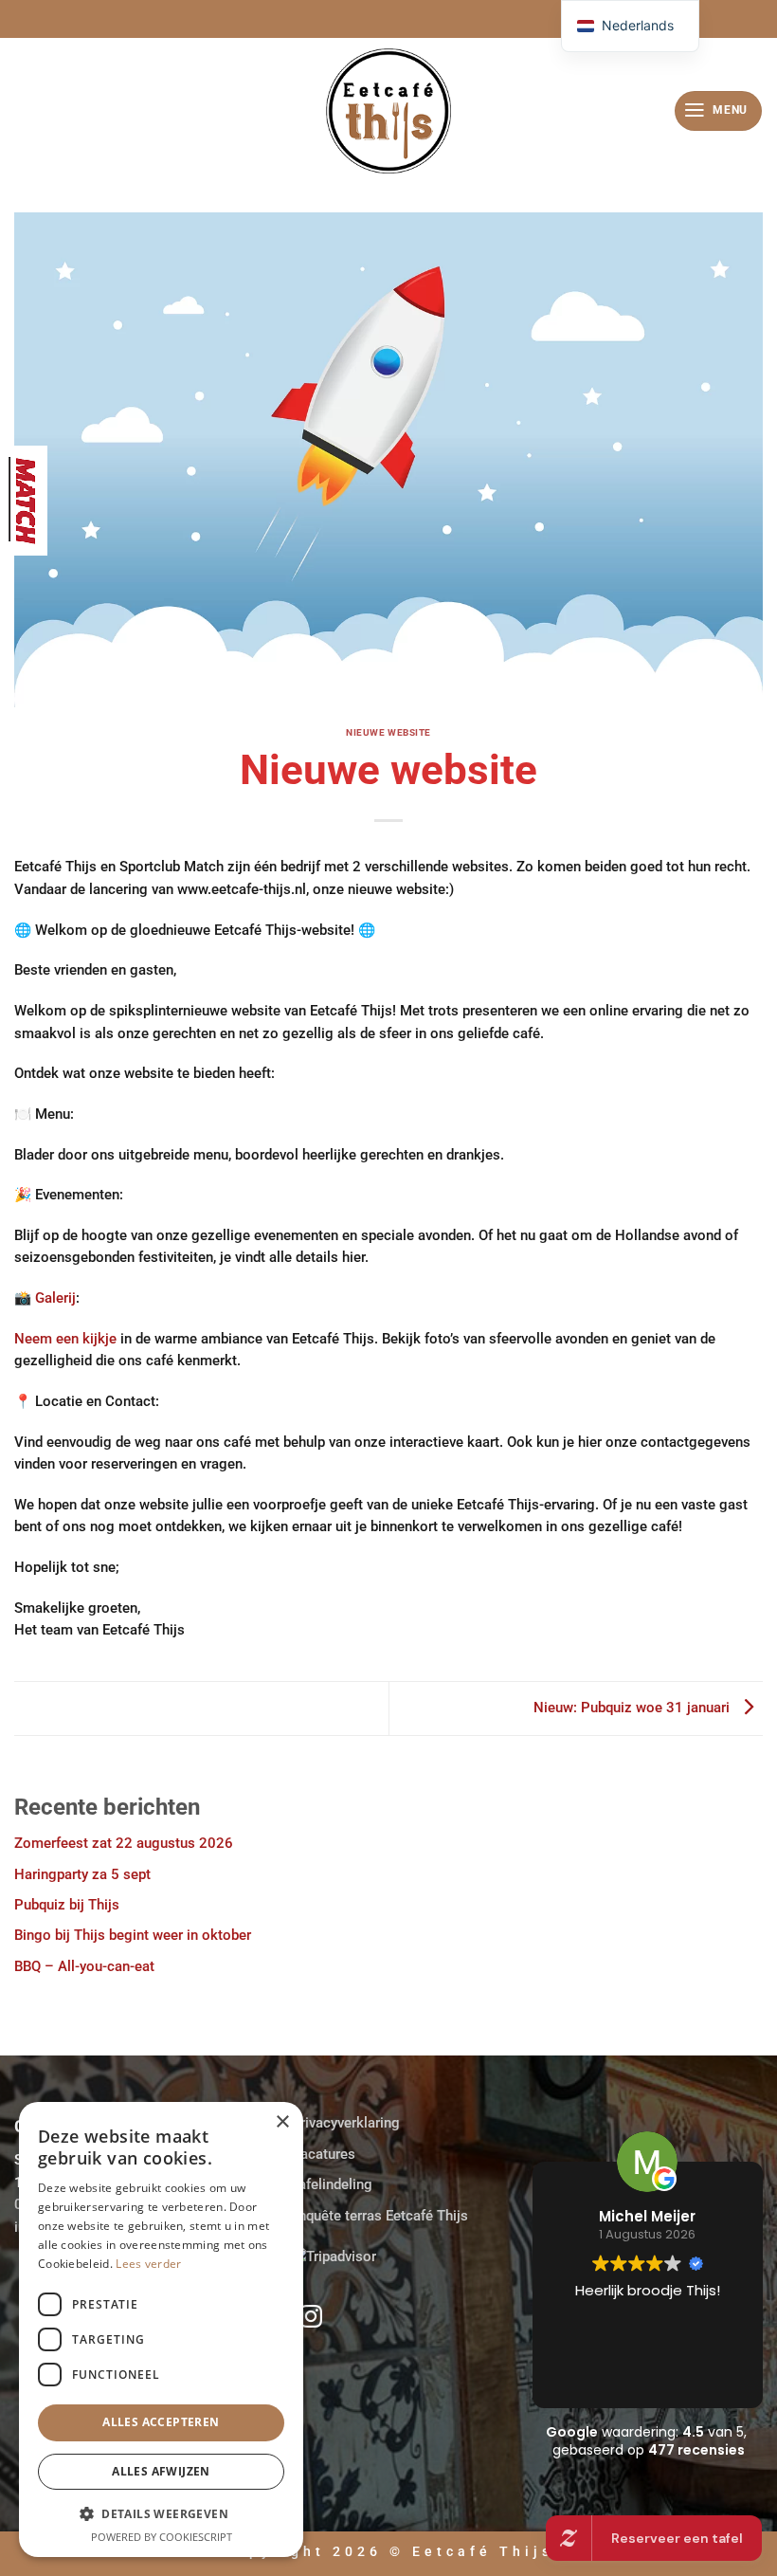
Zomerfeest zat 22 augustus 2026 (124, 1843)
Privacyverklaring (345, 2123)
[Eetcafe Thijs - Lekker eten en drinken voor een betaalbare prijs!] (388, 111)
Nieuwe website (388, 732)
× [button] (282, 2122)
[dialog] (161, 2329)
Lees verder (148, 2264)
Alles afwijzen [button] (161, 2471)
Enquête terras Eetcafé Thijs (379, 2216)
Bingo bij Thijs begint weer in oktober (133, 1935)
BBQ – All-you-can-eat (84, 1966)
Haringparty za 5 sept (82, 1874)
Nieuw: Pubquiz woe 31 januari (633, 1708)
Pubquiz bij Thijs (67, 1905)
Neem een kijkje (65, 1339)
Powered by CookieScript (162, 2537)
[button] (718, 111)
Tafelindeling (332, 2184)
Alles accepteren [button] (161, 2422)
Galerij (55, 1298)
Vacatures (323, 2154)
